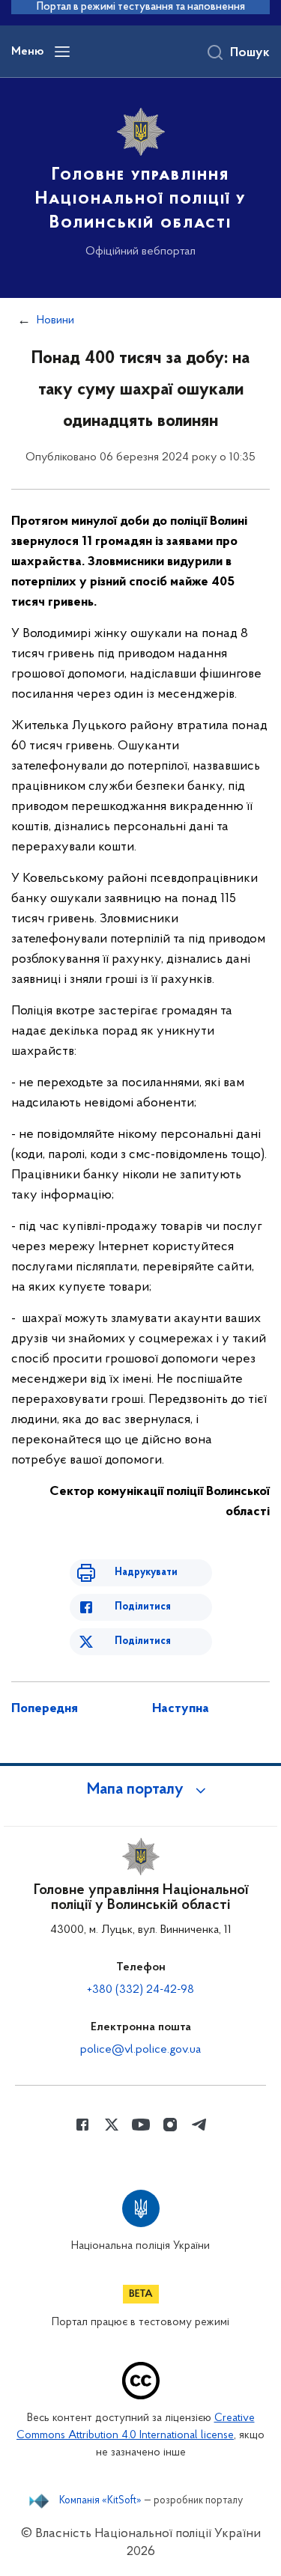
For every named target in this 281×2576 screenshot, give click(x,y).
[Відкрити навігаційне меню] (62, 52)
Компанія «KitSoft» (100, 2501)
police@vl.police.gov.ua (140, 2050)
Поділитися (143, 1607)
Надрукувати (146, 1572)
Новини (55, 320)
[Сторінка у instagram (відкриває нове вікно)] (170, 2125)
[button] (141, 1790)
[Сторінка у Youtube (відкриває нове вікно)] (141, 2125)
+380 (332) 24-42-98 (140, 1990)
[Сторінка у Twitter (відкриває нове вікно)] (112, 2125)
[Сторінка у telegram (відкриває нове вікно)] (199, 2125)
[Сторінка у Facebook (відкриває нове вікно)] (82, 2125)
